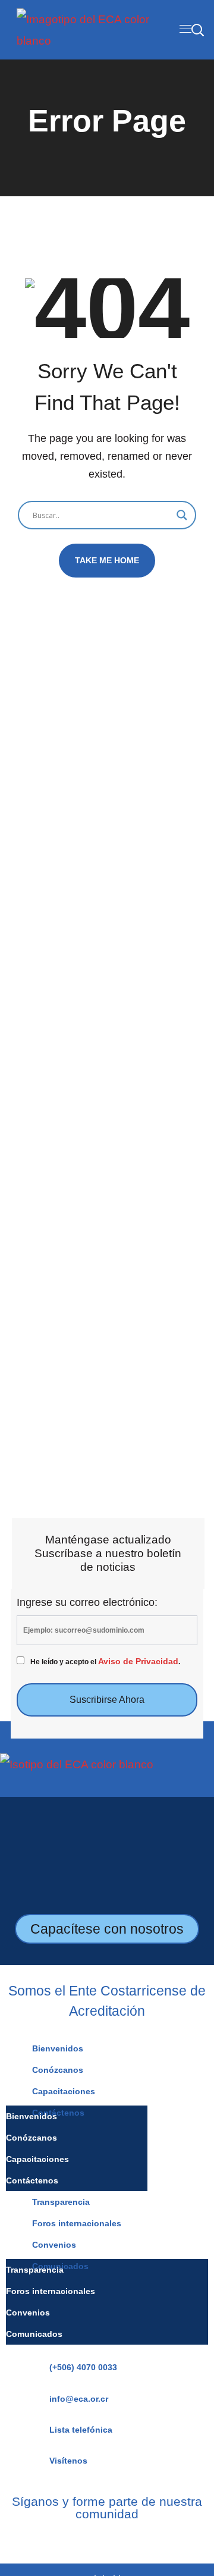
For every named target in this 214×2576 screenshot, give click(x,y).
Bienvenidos (58, 2048)
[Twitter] (142, 2539)
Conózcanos (58, 2070)
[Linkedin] (107, 2539)
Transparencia (61, 2202)
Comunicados (34, 2334)
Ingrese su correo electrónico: (87, 1602)
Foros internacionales (77, 2223)
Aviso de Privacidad (138, 1662)
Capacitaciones (64, 2091)
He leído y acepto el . (105, 1662)
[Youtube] (125, 2539)
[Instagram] (89, 2539)
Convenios (54, 2245)
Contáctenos (32, 2180)
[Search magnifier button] (182, 515)
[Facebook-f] (72, 2539)
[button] (197, 30)
